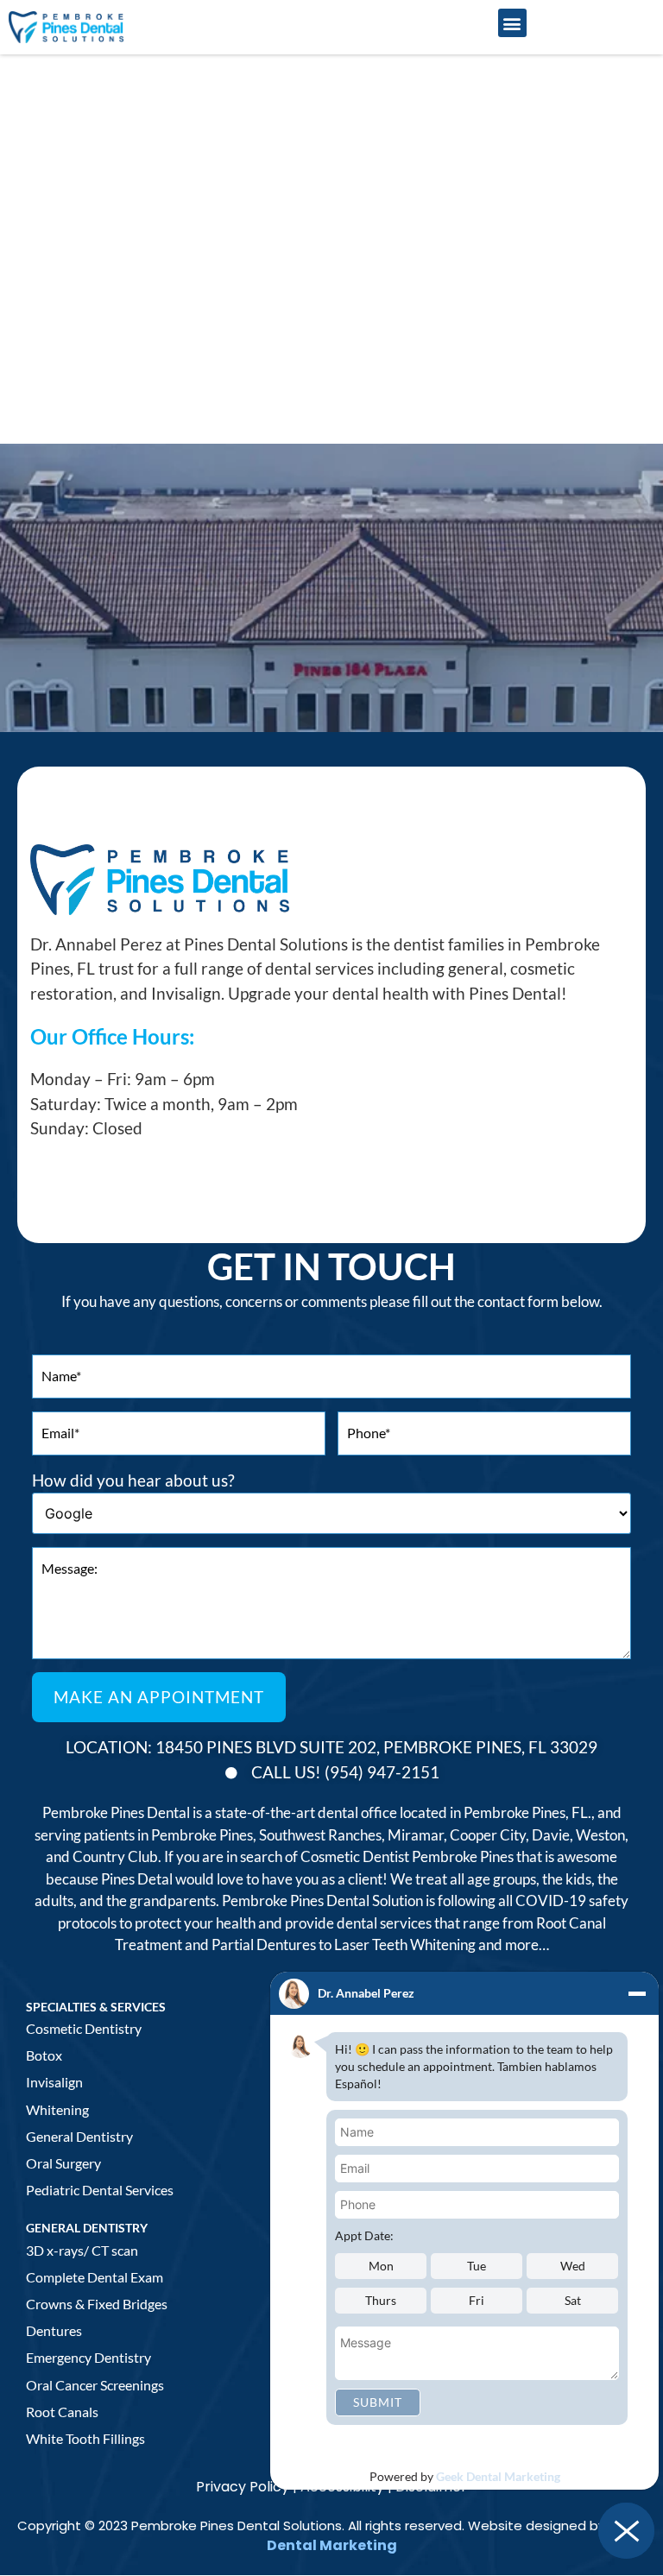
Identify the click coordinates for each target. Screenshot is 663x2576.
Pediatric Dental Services (100, 2190)
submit (378, 2402)
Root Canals (62, 2412)
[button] (512, 23)
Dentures (54, 2330)
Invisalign (54, 2082)
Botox (44, 2055)
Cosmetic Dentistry (84, 2028)
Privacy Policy (243, 2487)
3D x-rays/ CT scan (82, 2250)
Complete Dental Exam (95, 2277)
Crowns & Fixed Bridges (97, 2304)
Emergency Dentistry (88, 2357)
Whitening (57, 2109)
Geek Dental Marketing (498, 2476)
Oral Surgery (63, 2163)
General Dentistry (79, 2136)
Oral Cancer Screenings (95, 2385)
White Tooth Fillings (85, 2438)
